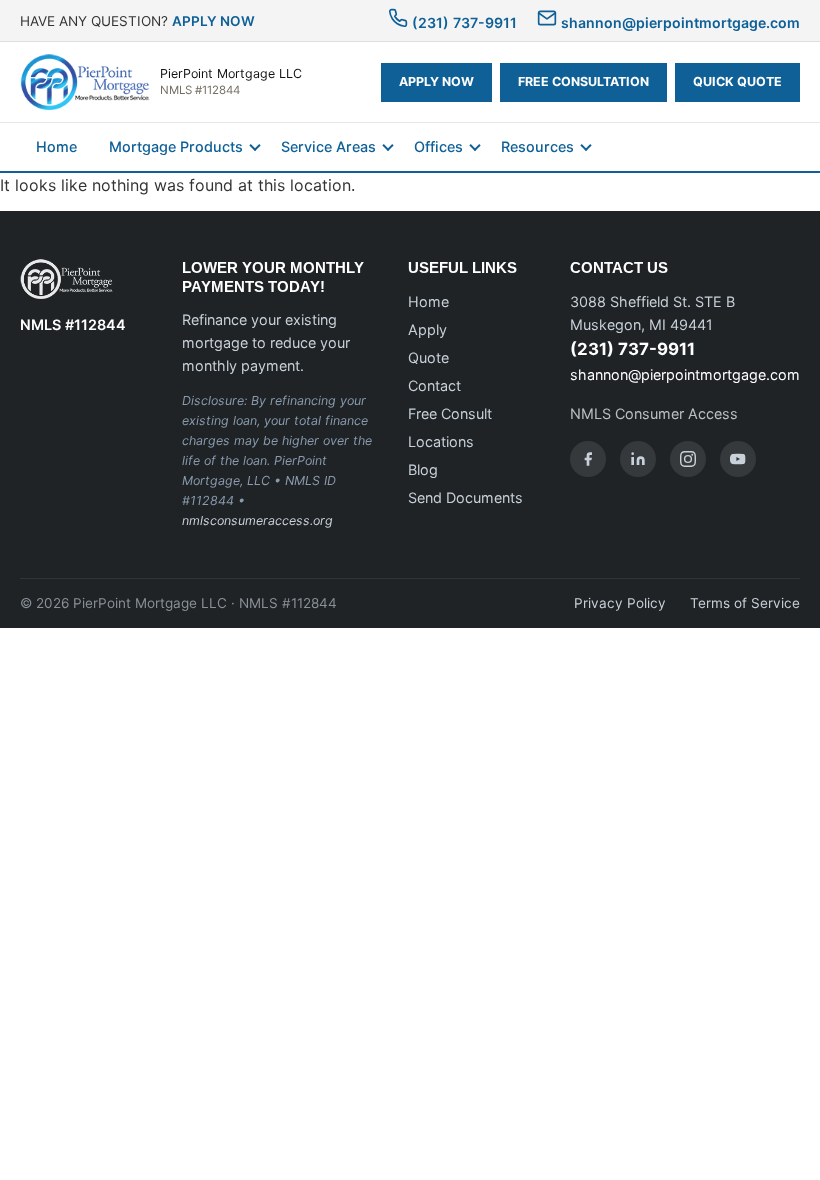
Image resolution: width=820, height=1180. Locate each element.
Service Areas (328, 146)
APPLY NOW (213, 21)
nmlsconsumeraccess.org (257, 520)
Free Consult (450, 413)
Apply (427, 329)
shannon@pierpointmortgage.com (678, 22)
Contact (434, 385)
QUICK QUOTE (737, 81)
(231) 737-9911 (462, 22)
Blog (423, 469)
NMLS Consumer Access (654, 413)
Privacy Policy (620, 603)
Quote (428, 357)
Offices (438, 146)
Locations (441, 441)
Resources (537, 146)
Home (56, 146)
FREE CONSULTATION (583, 81)
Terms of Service (745, 603)
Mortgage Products (176, 146)
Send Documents (465, 497)
